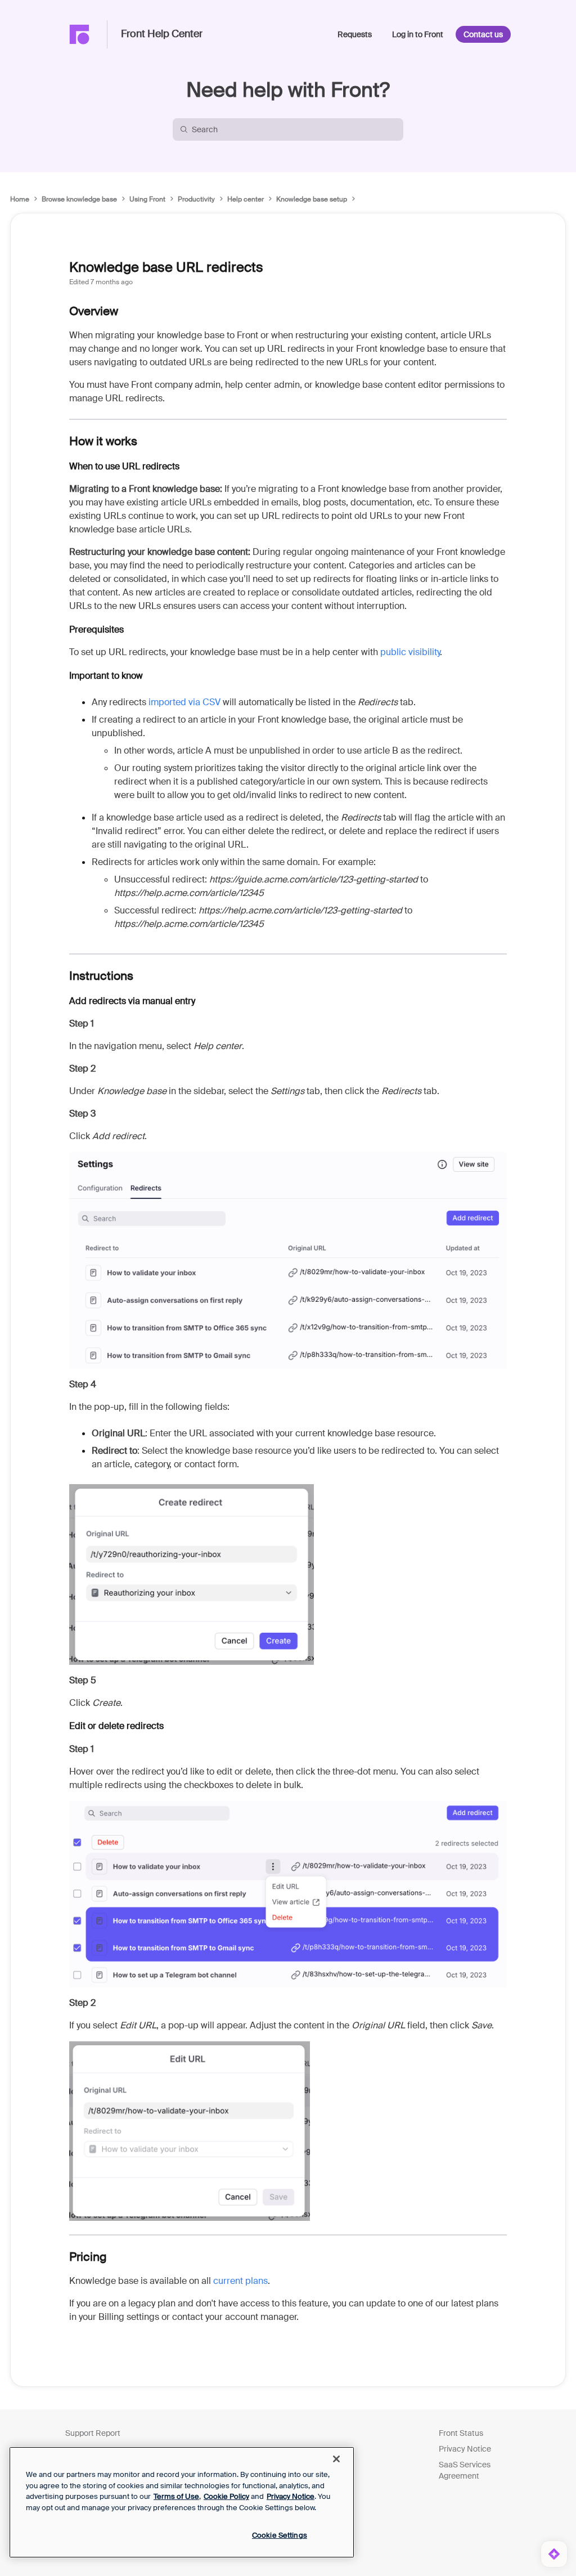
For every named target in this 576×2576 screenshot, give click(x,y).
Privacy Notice (465, 2449)
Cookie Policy (226, 2496)
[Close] (336, 2459)
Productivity (196, 199)
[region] (182, 2502)
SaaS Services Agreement (465, 2470)
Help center (246, 199)
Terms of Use (176, 2496)
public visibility (410, 652)
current (240, 2281)
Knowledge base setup (312, 199)
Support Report (93, 2433)
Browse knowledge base (79, 199)
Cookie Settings (280, 2535)
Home (20, 199)
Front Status (461, 2433)
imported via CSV (184, 702)
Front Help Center (162, 34)
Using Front (147, 199)
